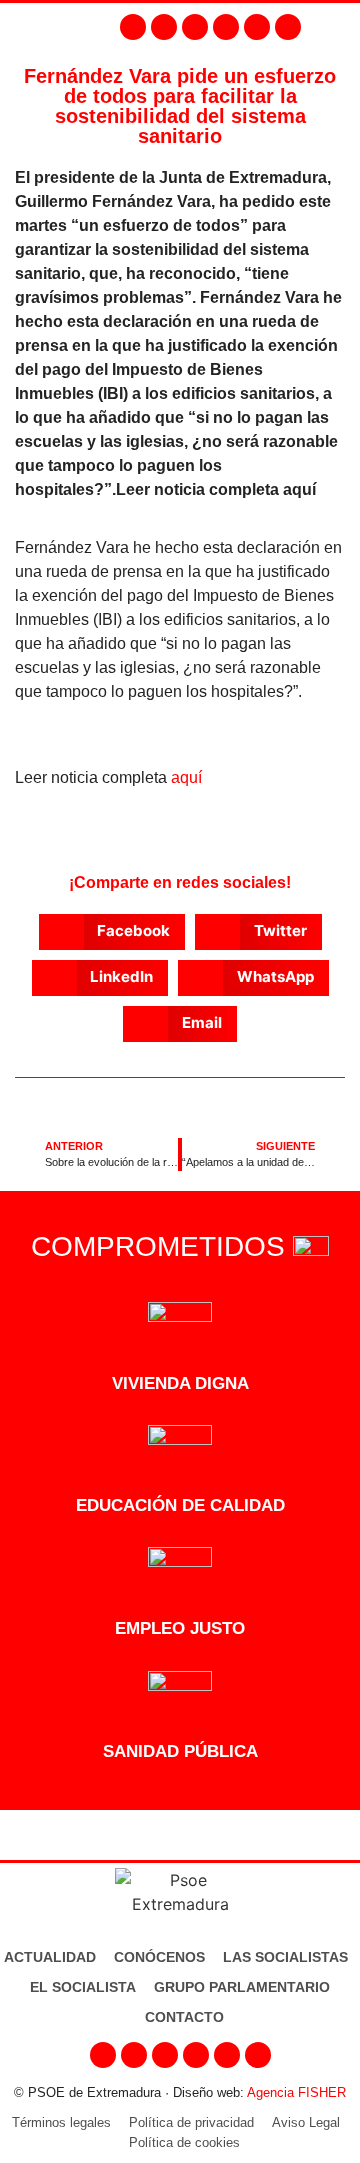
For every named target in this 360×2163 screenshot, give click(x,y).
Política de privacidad (191, 2122)
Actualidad (50, 1957)
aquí (186, 777)
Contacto (184, 2017)
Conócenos (159, 1957)
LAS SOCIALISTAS (285, 1957)
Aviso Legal (306, 2122)
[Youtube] (226, 27)
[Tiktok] (288, 27)
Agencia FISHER (296, 2092)
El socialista (83, 1987)
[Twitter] (195, 27)
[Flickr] (257, 27)
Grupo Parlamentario (242, 1987)
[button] (340, 27)
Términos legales (61, 2122)
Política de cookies (184, 2142)
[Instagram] (164, 27)
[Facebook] (133, 27)
